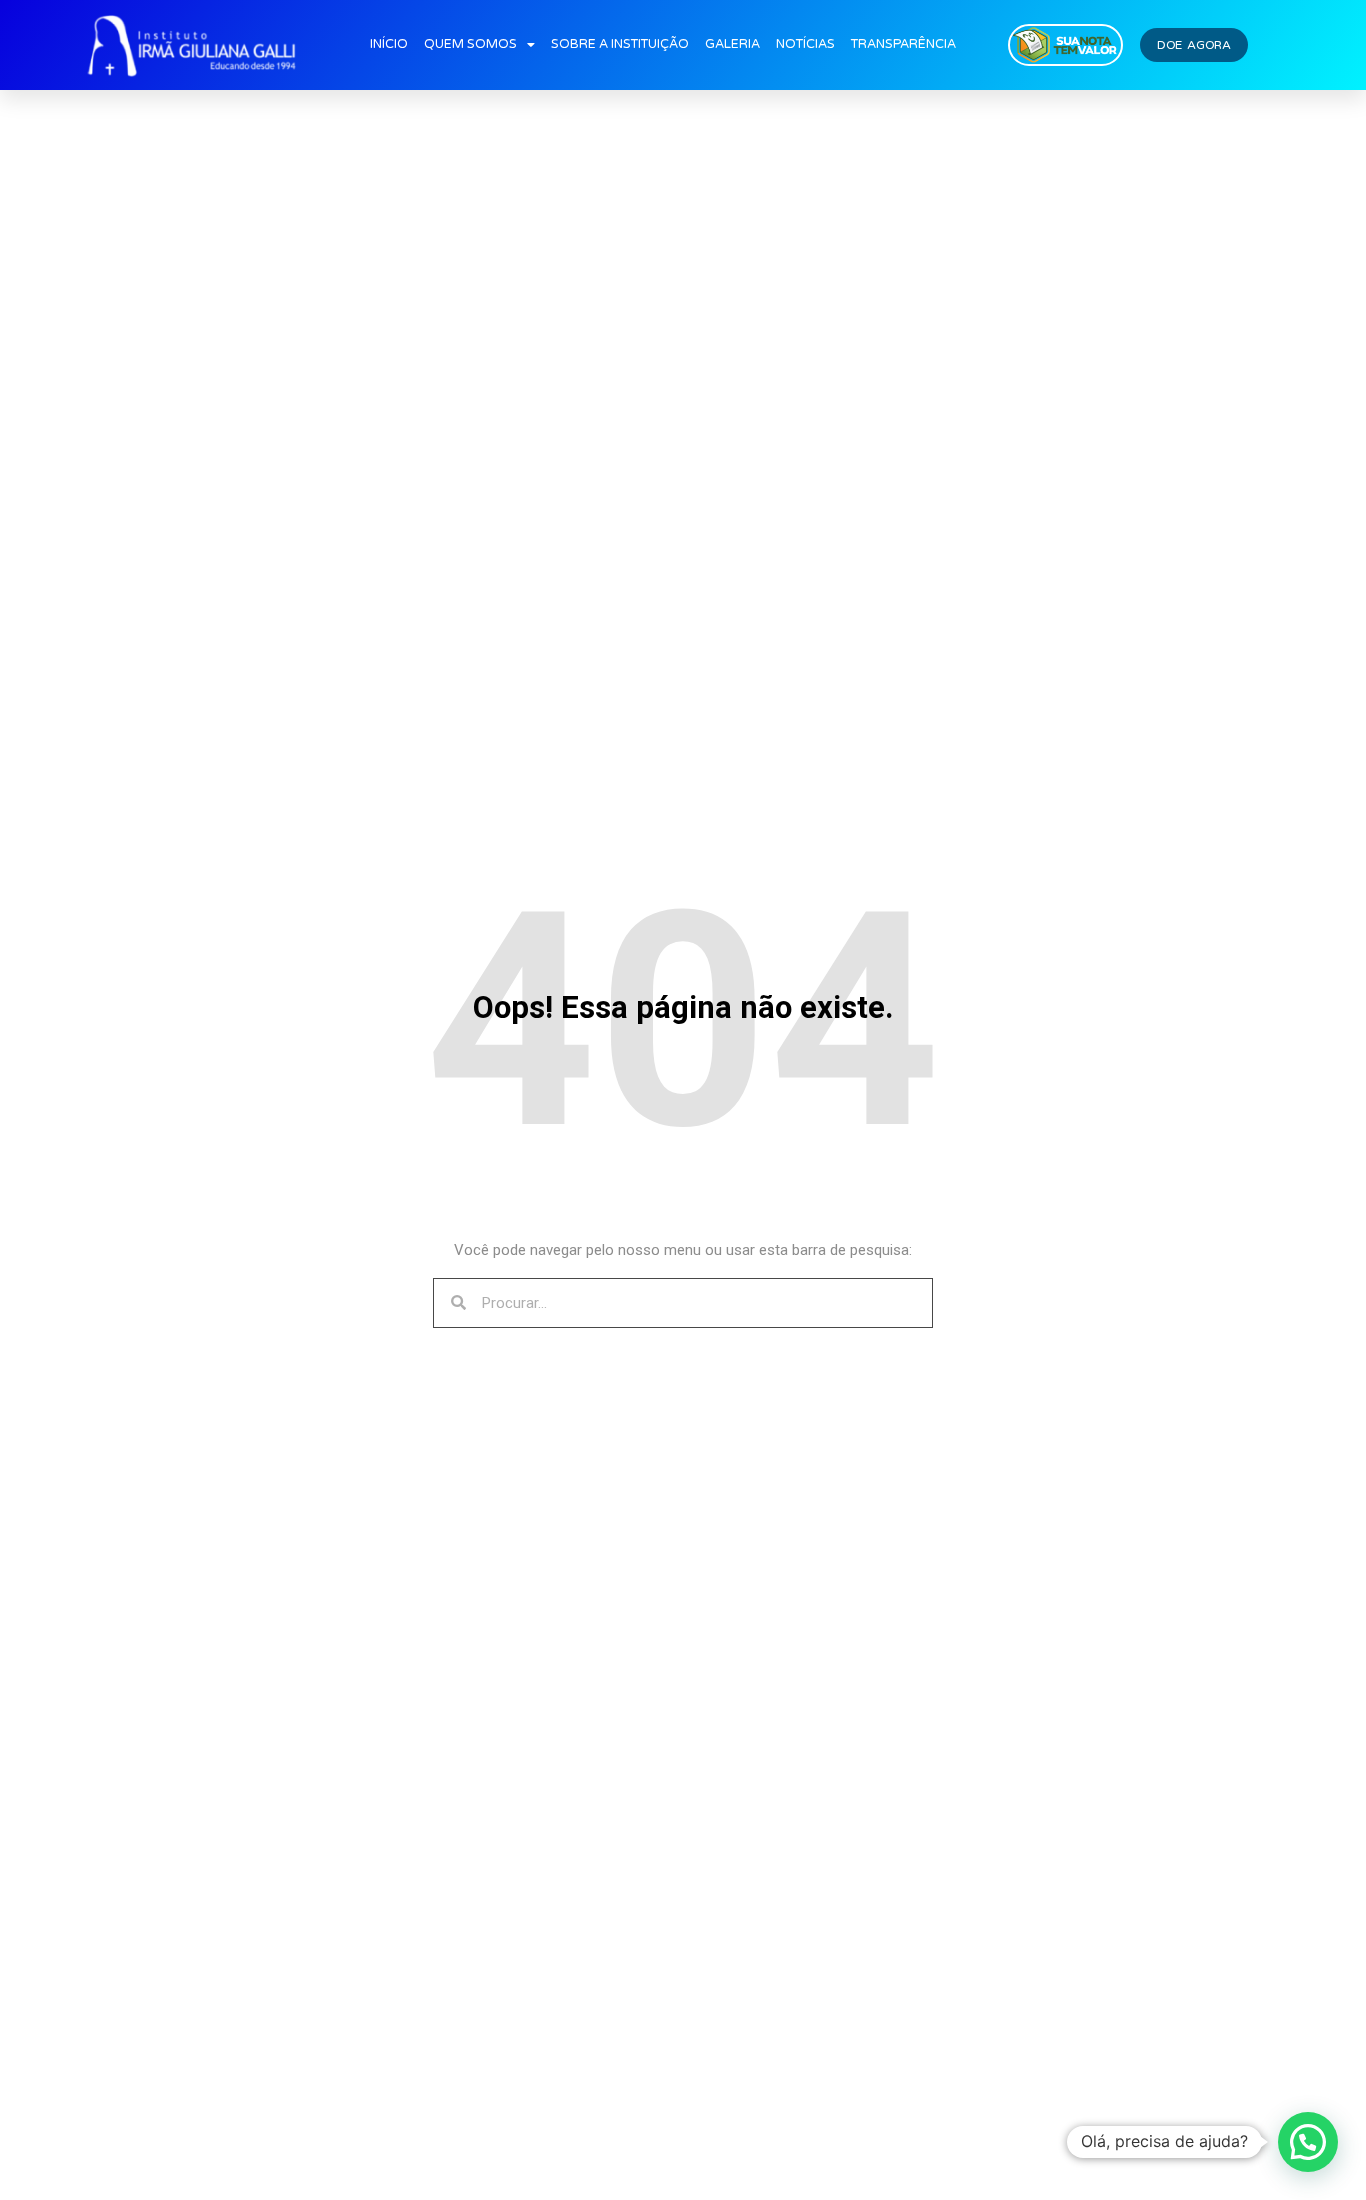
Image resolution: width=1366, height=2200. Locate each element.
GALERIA (732, 44)
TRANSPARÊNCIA (903, 44)
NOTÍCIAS (805, 44)
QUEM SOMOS (470, 44)
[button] (1308, 2142)
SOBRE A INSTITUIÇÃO (620, 44)
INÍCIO (389, 44)
